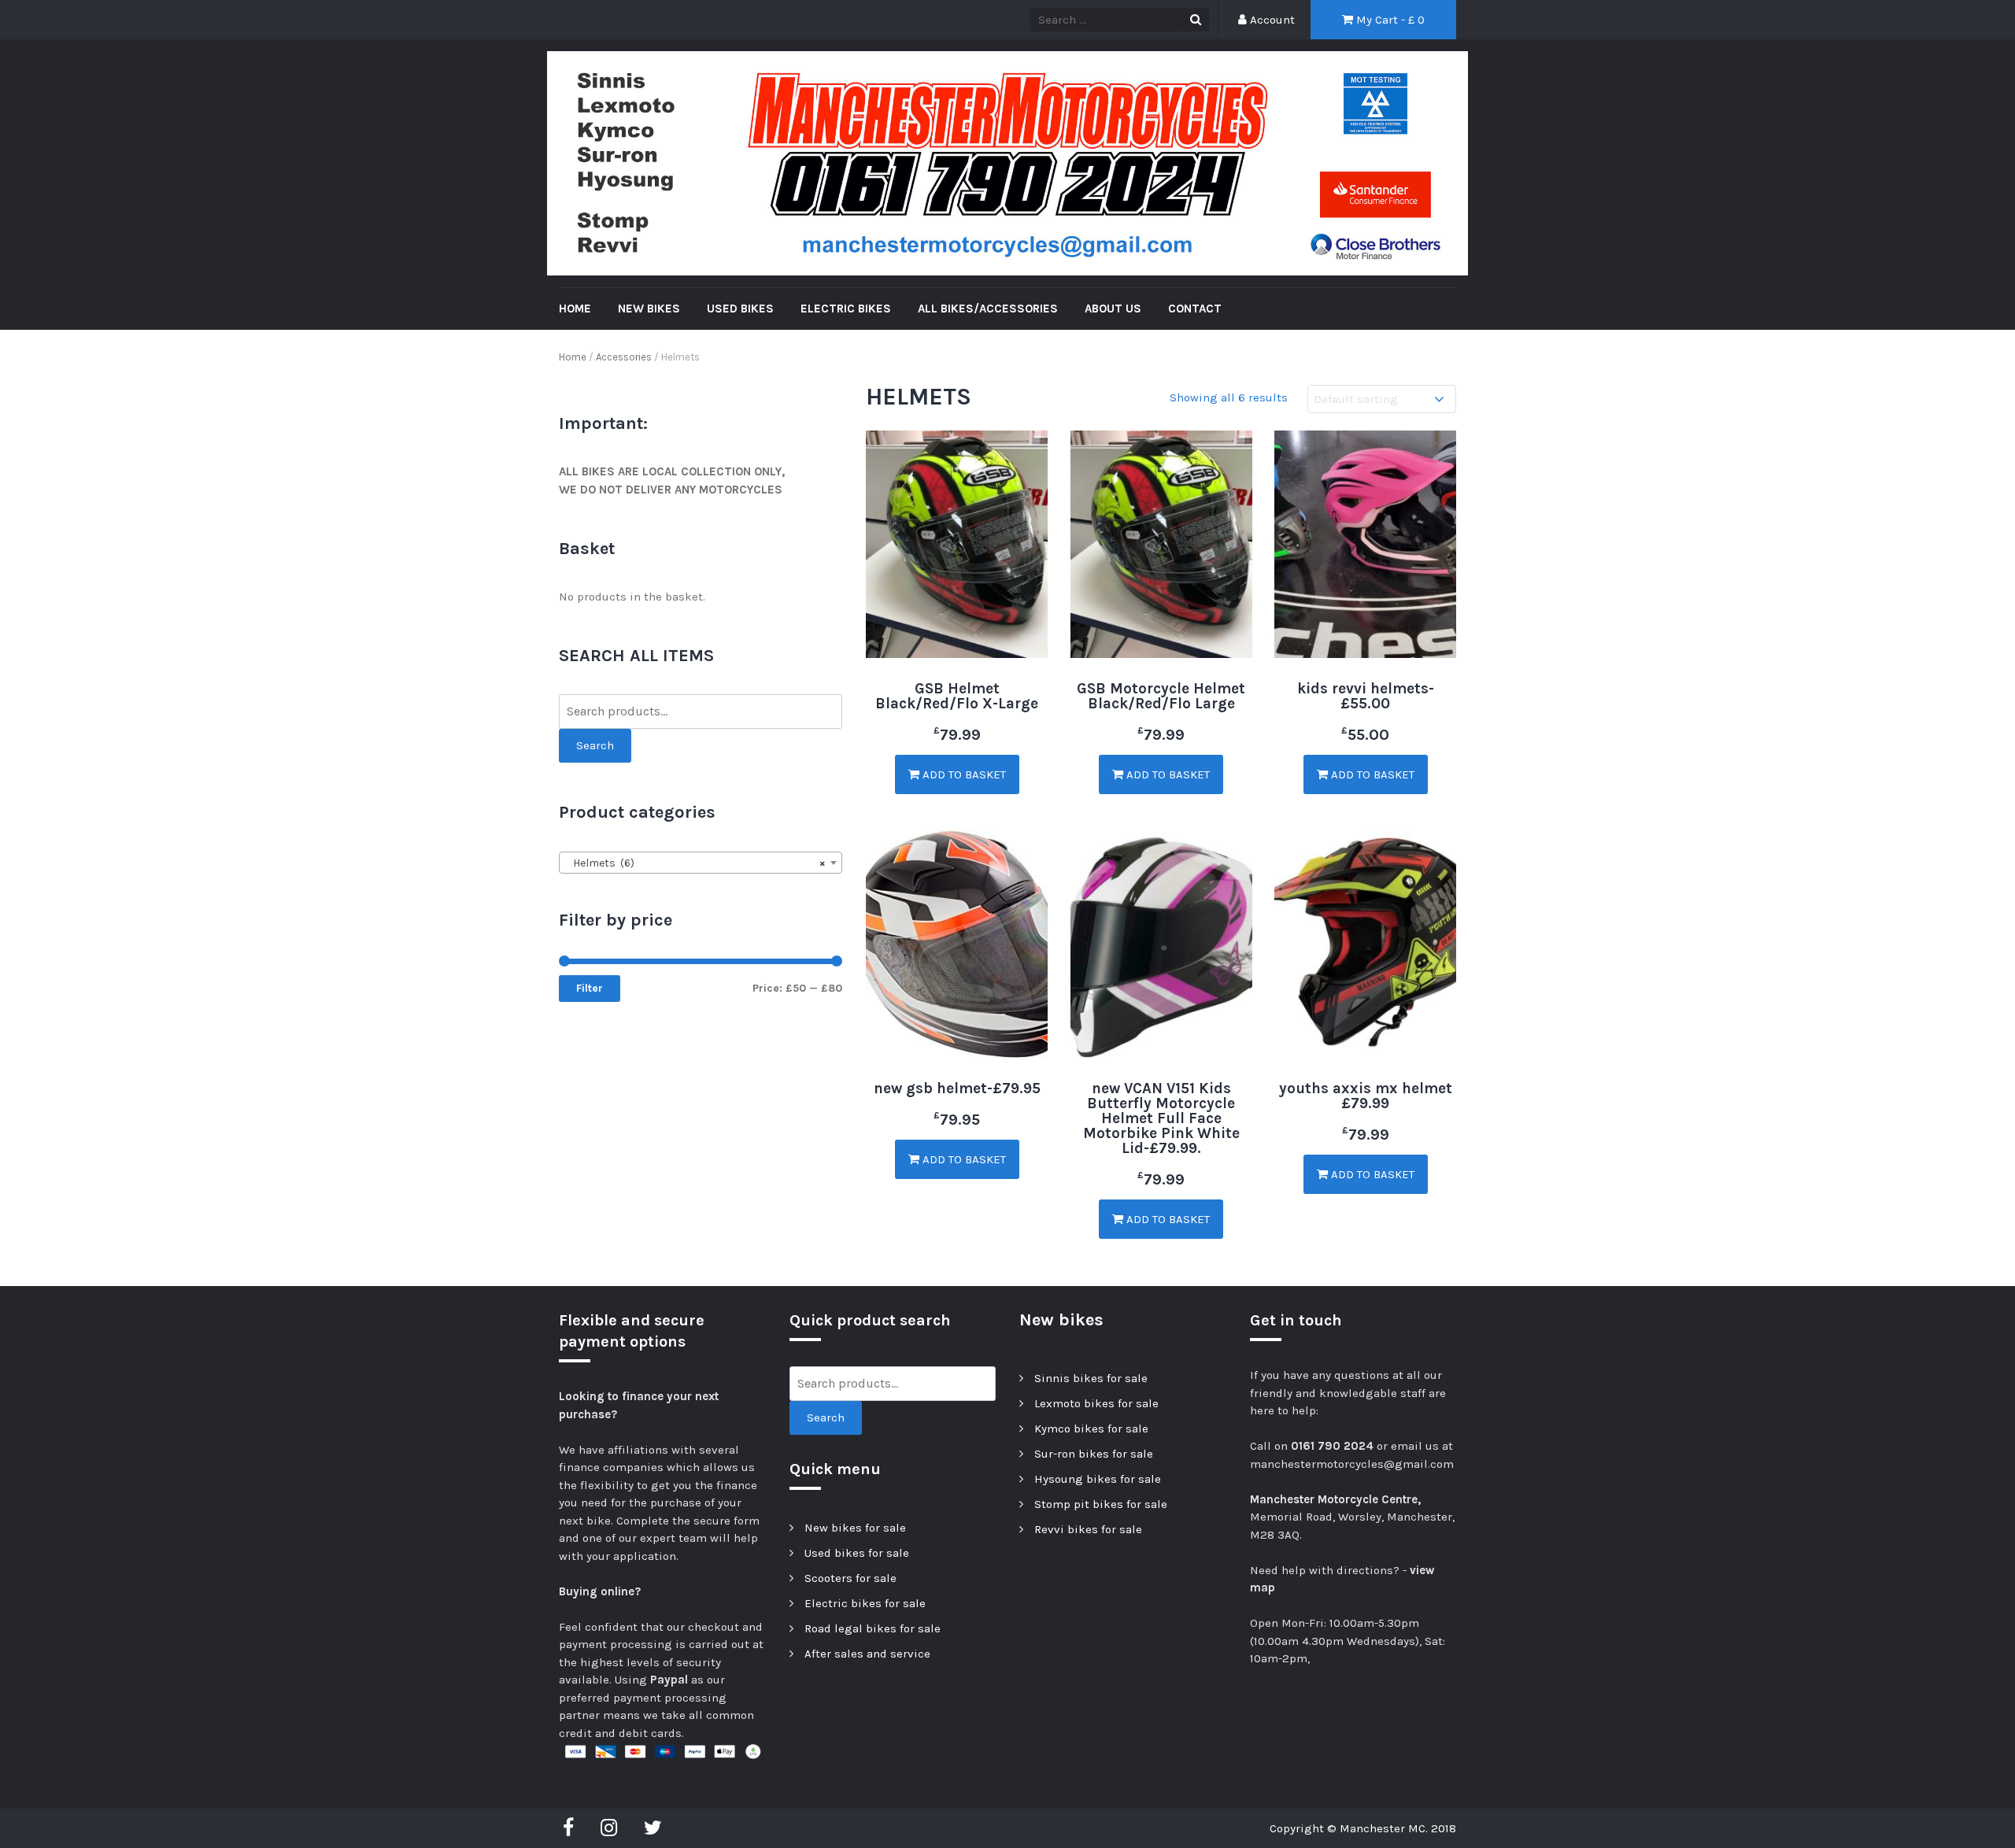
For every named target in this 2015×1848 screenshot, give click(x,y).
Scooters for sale (850, 1578)
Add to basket (963, 774)
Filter (590, 988)
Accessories (624, 357)
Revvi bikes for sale (1088, 1529)
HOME (575, 309)
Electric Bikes (846, 309)
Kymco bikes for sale (1091, 1429)
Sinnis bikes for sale (1091, 1378)
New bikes (649, 309)
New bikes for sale (855, 1528)
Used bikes (740, 309)
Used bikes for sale (857, 1553)
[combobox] (701, 863)
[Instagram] (609, 1828)
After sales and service (867, 1654)
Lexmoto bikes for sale (1096, 1403)
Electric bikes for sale (865, 1603)
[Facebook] (572, 1828)
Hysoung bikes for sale (1098, 1479)
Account (1271, 20)
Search (595, 745)
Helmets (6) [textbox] (696, 863)
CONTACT (1195, 309)
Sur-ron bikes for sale (1094, 1454)
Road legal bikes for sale (873, 1628)
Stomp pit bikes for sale (1101, 1504)
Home (573, 357)
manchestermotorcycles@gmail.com (1352, 1464)
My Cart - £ (1389, 20)
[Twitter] (653, 1828)
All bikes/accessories (988, 309)
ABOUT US (1113, 309)
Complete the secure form (688, 1521)
